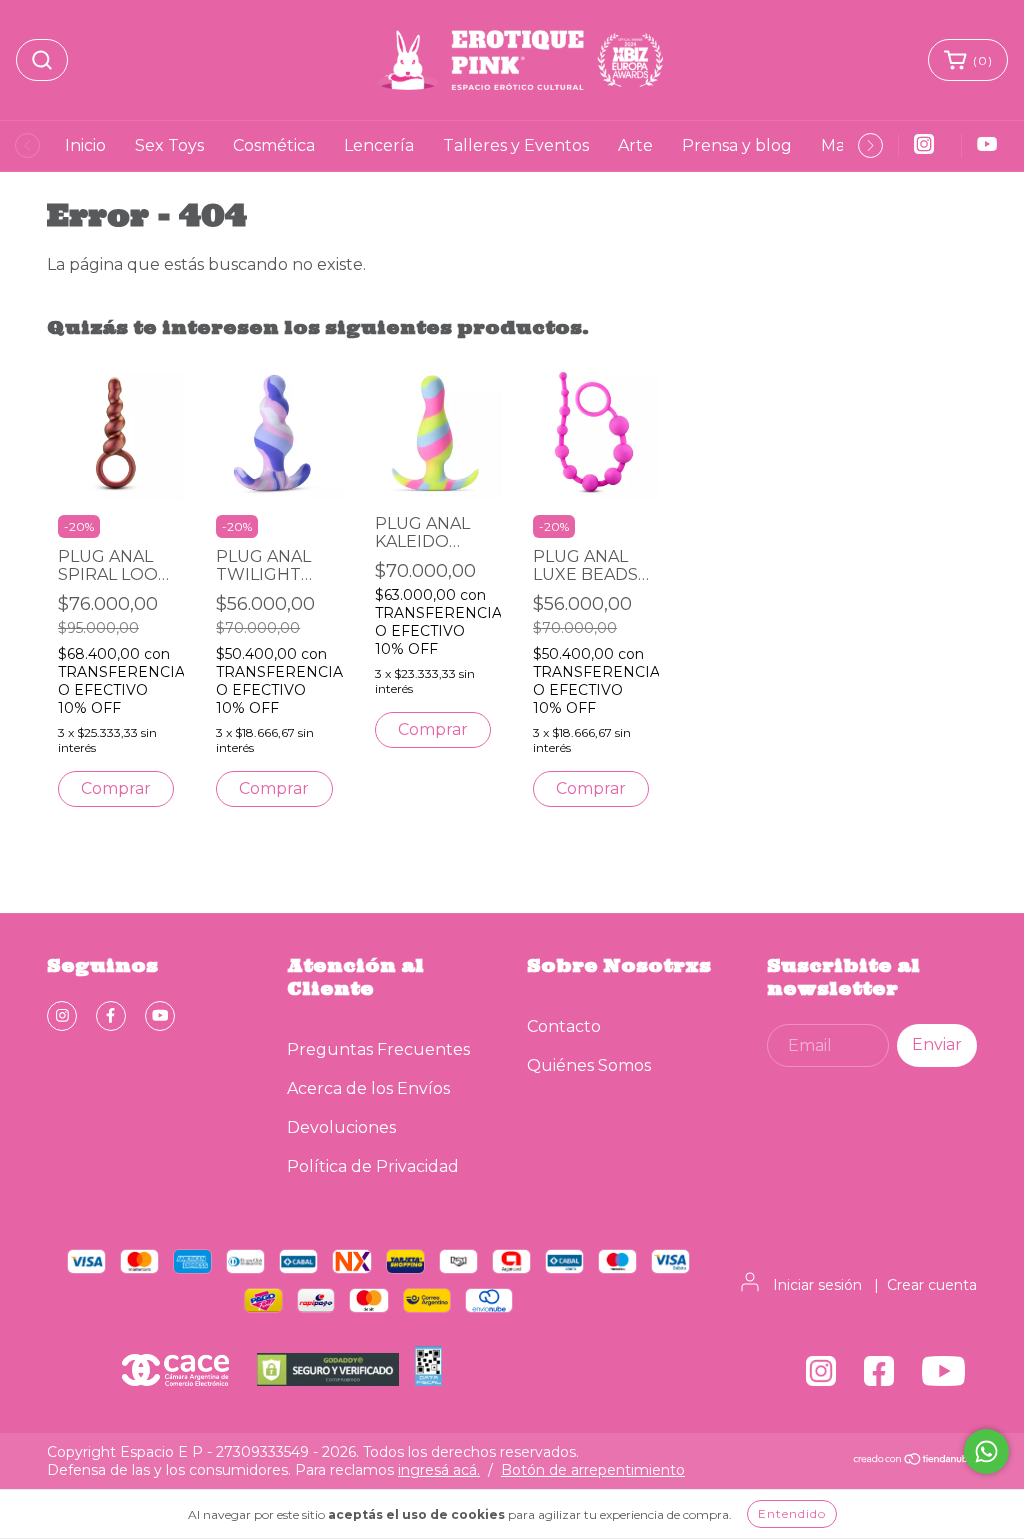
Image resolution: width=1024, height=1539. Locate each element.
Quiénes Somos (589, 1065)
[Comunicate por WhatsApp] (986, 1451)
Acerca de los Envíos (368, 1088)
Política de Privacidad (373, 1166)
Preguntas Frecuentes (378, 1049)
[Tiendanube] (914, 1461)
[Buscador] (42, 60)
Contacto (564, 1026)
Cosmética (274, 145)
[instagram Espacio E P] (62, 1016)
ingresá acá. (439, 1470)
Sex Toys (169, 145)
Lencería (379, 145)
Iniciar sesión (817, 1285)
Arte (635, 145)
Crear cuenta (932, 1285)
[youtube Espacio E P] (160, 1016)
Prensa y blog (737, 145)
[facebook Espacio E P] (111, 1016)
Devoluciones (341, 1127)
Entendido (792, 1513)
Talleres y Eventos (516, 145)
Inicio (85, 145)
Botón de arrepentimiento (593, 1470)
